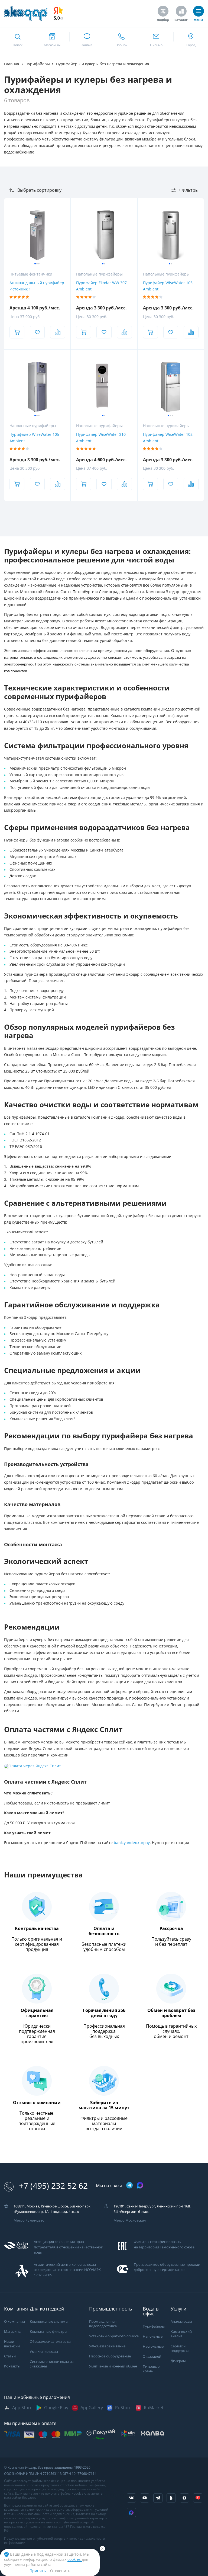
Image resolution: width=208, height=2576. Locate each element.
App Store (22, 2408)
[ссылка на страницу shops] (52, 40)
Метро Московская (130, 2220)
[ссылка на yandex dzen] (184, 2498)
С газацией (152, 2356)
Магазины (13, 2332)
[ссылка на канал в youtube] (145, 2498)
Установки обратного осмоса (114, 2336)
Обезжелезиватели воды (51, 2342)
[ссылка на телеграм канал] (129, 2186)
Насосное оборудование (110, 2356)
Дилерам (178, 2361)
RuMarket (154, 2408)
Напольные (153, 2336)
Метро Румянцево (29, 2220)
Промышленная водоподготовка (103, 2324)
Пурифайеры (154, 2326)
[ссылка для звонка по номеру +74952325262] (121, 40)
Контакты (12, 2366)
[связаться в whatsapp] (87, 40)
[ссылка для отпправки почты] (156, 40)
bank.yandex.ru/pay (132, 1843)
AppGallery (92, 2408)
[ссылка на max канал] (140, 2185)
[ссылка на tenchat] (198, 2498)
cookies (75, 2559)
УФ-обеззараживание (107, 2346)
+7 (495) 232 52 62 (53, 2186)
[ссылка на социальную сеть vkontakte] (131, 2498)
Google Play (56, 2408)
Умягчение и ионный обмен (113, 2366)
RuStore (123, 2408)
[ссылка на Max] (131, 2513)
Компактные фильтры (48, 2332)
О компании (14, 2321)
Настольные (153, 2346)
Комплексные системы (49, 2321)
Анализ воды (181, 2321)
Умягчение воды (44, 2352)
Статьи (10, 2356)
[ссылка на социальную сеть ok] (171, 2498)
